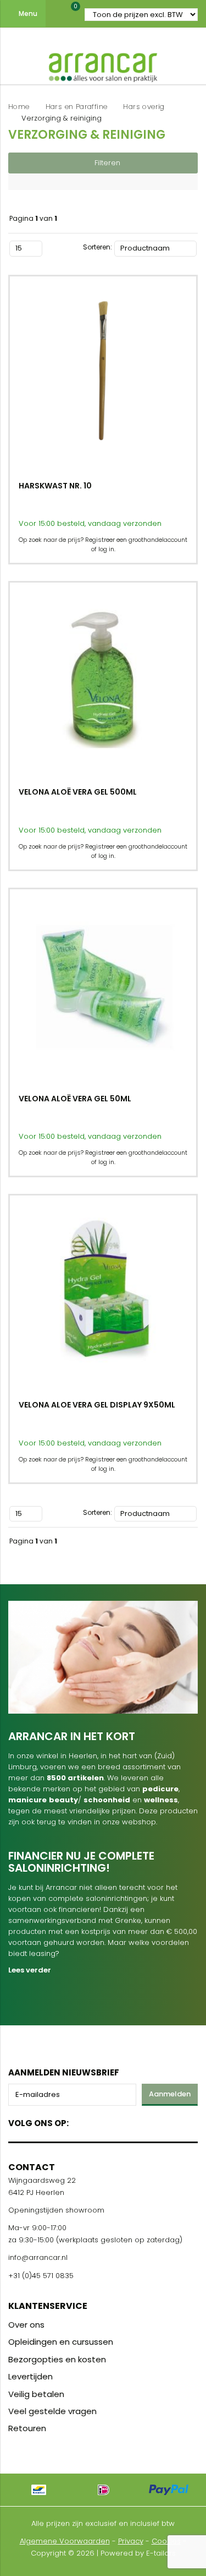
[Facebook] (80, 2121)
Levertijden (30, 2376)
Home (19, 107)
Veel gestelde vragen (52, 2411)
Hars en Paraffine (77, 107)
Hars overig (144, 107)
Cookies (166, 2541)
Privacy (131, 2541)
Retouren (27, 2428)
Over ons (26, 2325)
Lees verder (30, 1970)
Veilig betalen (36, 2394)
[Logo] (103, 65)
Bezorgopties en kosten (57, 2359)
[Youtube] (100, 2121)
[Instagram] (119, 2121)
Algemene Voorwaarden (65, 2541)
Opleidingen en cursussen (61, 2342)
